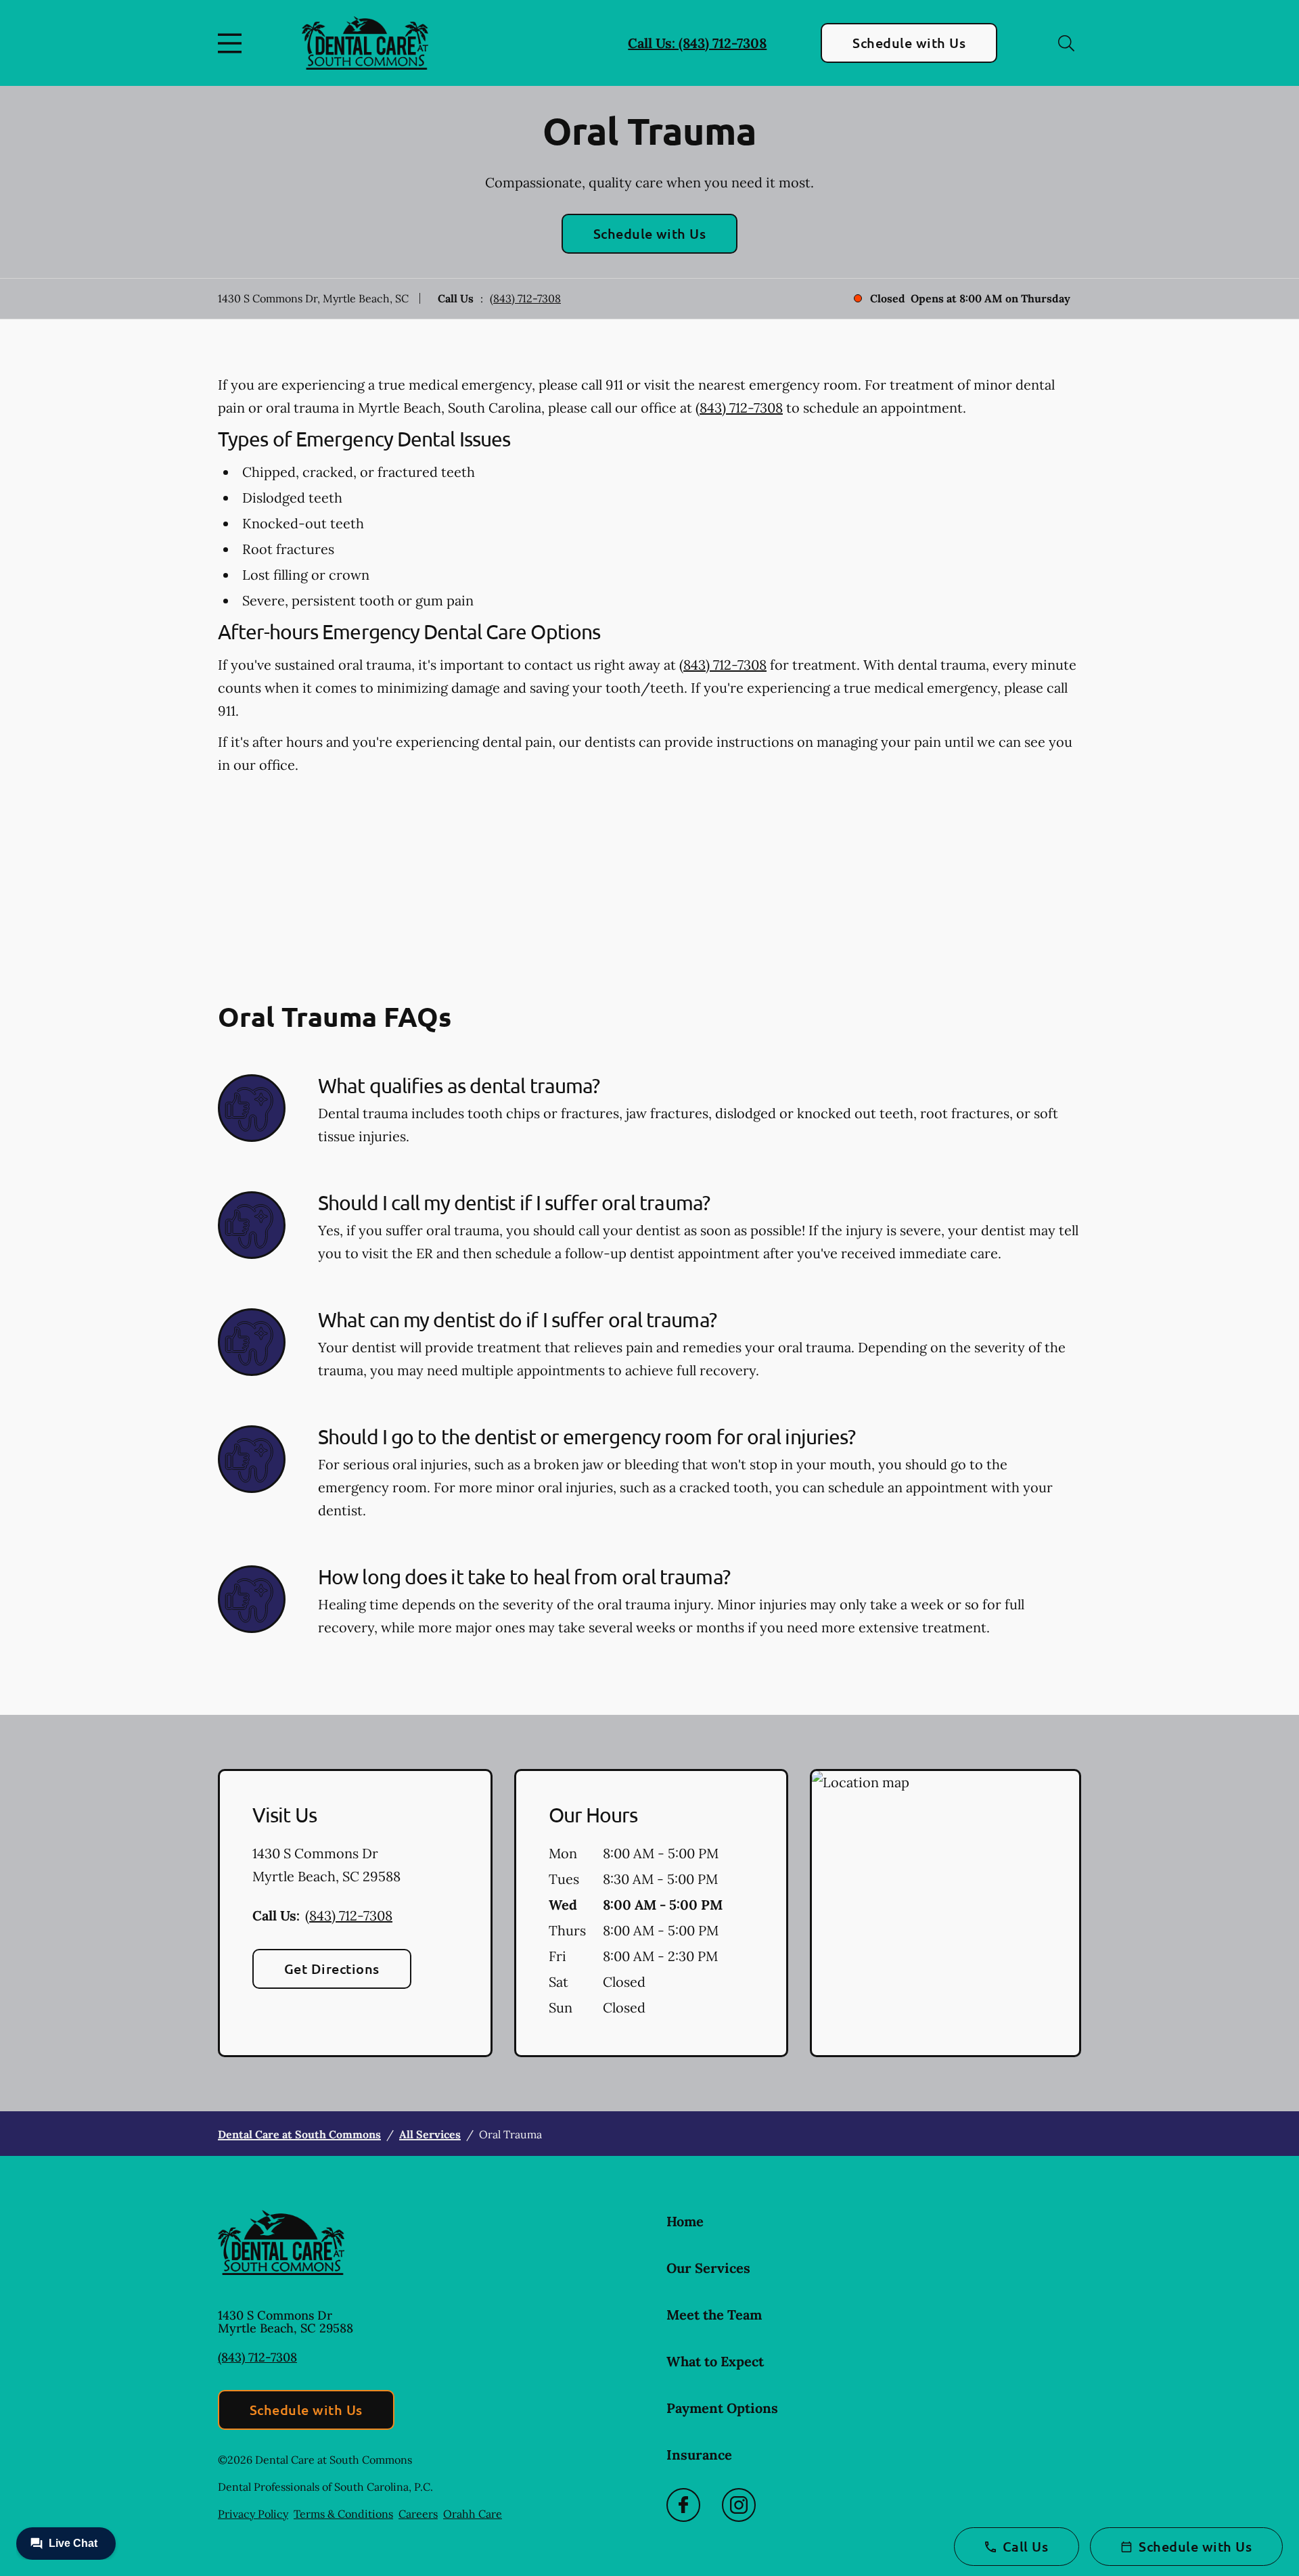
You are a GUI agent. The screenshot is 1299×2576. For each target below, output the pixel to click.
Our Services (708, 2268)
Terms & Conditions (343, 2514)
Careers (418, 2514)
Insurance (699, 2455)
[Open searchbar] (1066, 43)
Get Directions (332, 1969)
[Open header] (233, 43)
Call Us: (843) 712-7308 (697, 43)
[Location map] (945, 1913)
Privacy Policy (253, 2514)
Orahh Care (473, 2514)
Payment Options (722, 2408)
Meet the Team (714, 2315)
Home (685, 2221)
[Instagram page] (739, 2505)
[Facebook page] (683, 2505)
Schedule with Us (909, 43)
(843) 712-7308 (525, 298)
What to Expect (715, 2361)
